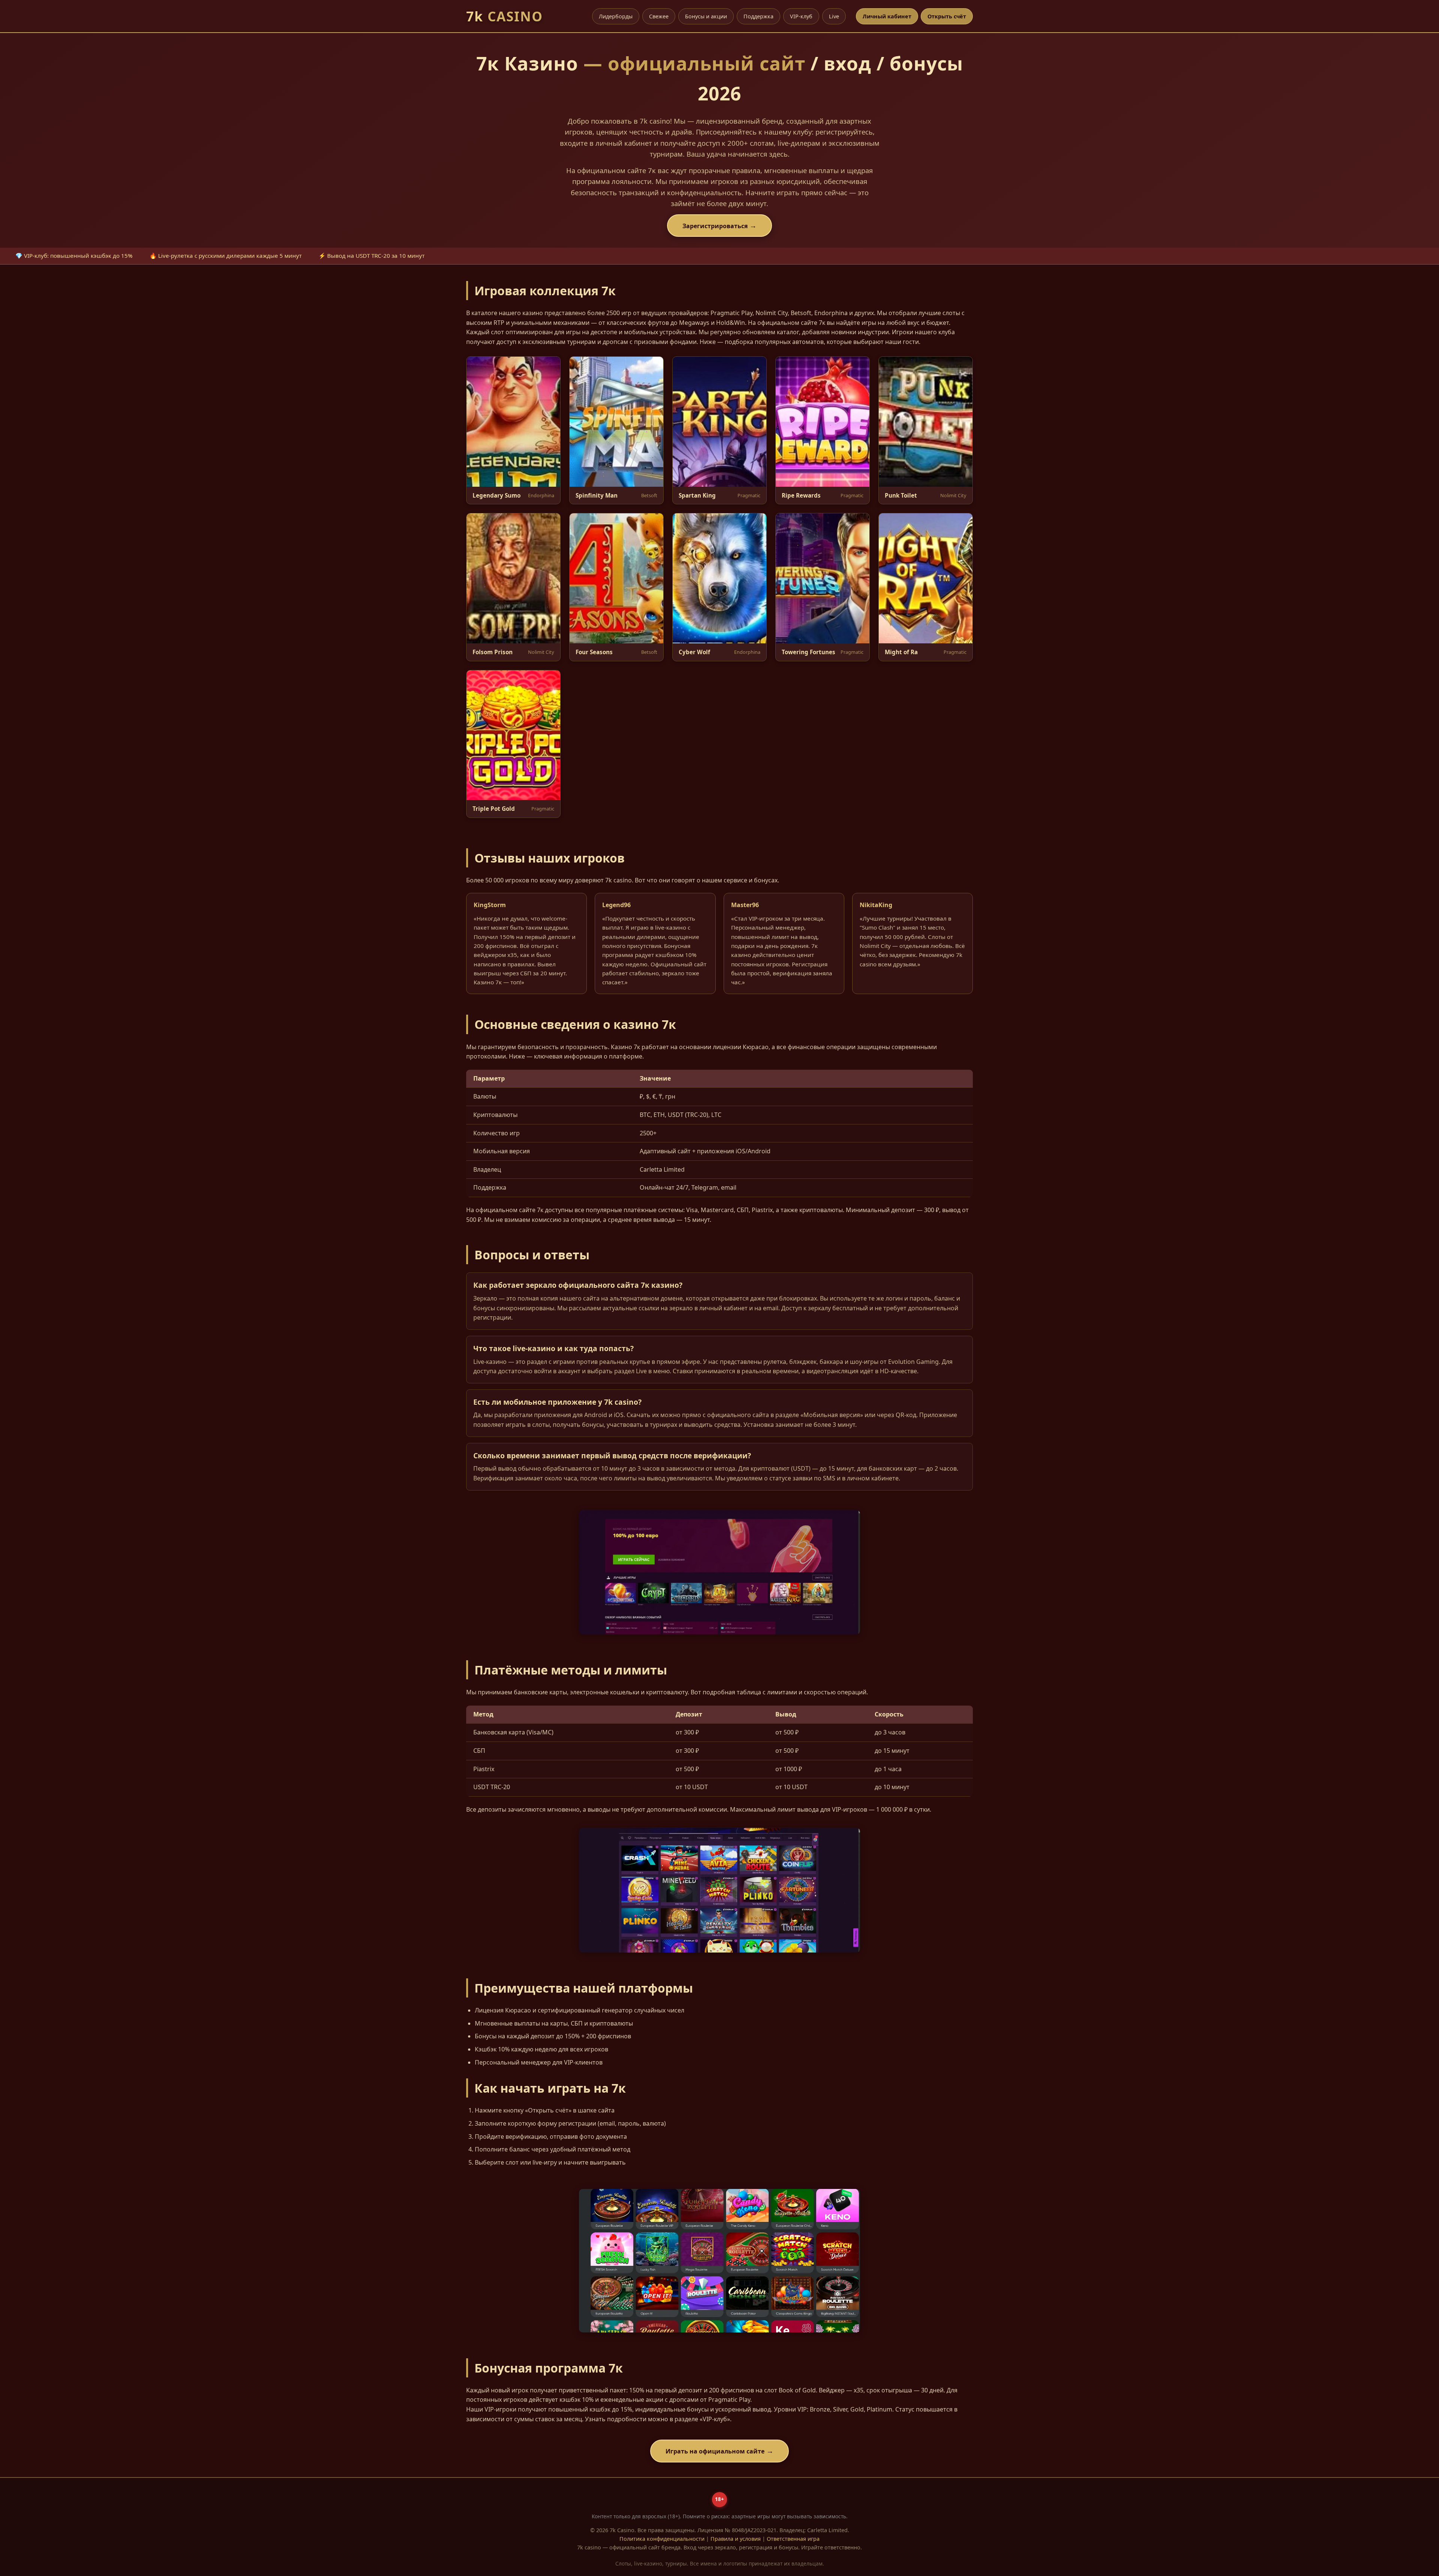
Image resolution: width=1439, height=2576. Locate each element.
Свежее (659, 16)
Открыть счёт (947, 16)
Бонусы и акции (706, 16)
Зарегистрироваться (715, 226)
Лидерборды (616, 16)
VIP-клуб (801, 16)
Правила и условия (736, 2539)
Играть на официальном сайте (715, 2451)
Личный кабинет (887, 16)
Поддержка (758, 16)
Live (834, 16)
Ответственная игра (793, 2539)
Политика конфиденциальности (662, 2539)
